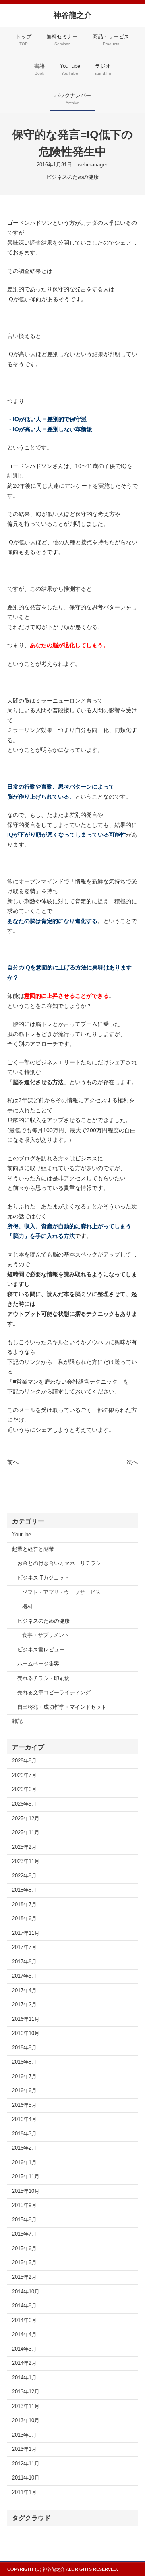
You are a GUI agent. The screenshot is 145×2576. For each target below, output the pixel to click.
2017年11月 (26, 1933)
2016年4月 (24, 2119)
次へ (132, 1462)
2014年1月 (24, 2378)
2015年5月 (24, 2263)
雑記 (17, 1721)
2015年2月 (24, 2277)
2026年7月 (24, 1775)
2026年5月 (24, 1804)
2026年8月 (24, 1761)
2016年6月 (24, 2091)
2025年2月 (24, 1847)
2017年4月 (24, 1991)
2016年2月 (24, 2148)
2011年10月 (26, 2478)
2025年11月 (26, 1833)
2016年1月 (24, 2163)
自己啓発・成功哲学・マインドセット (62, 1707)
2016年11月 (26, 2019)
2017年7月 (24, 1947)
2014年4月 (24, 2335)
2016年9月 (24, 2048)
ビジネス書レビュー (41, 1650)
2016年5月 (24, 2105)
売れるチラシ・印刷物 (43, 1678)
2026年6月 (24, 1789)
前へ (13, 1462)
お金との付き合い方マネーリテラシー (62, 1563)
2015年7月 (24, 2234)
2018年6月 (24, 1919)
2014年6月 (24, 2320)
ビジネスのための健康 (72, 177)
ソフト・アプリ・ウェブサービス (61, 1592)
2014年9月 (24, 2306)
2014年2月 (24, 2363)
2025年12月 (26, 1819)
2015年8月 (24, 2220)
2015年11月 (26, 2177)
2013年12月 (26, 2392)
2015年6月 (24, 2249)
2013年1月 (24, 2449)
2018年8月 (24, 1890)
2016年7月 (24, 2077)
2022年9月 (24, 1876)
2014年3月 (24, 2349)
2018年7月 (24, 1905)
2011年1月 (24, 2492)
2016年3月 (24, 2134)
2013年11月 (26, 2406)
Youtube (22, 1535)
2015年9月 (24, 2205)
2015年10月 (26, 2191)
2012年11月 (26, 2464)
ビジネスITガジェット (43, 1578)
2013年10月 (26, 2421)
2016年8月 (24, 2062)
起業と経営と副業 (33, 1549)
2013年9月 (24, 2435)
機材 (27, 1607)
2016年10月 (26, 2033)
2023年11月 (26, 1861)
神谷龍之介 (73, 15)
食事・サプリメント (46, 1635)
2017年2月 (24, 2005)
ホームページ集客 (38, 1664)
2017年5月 (24, 1976)
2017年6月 (24, 1962)
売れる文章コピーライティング (54, 1693)
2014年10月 (26, 2292)
